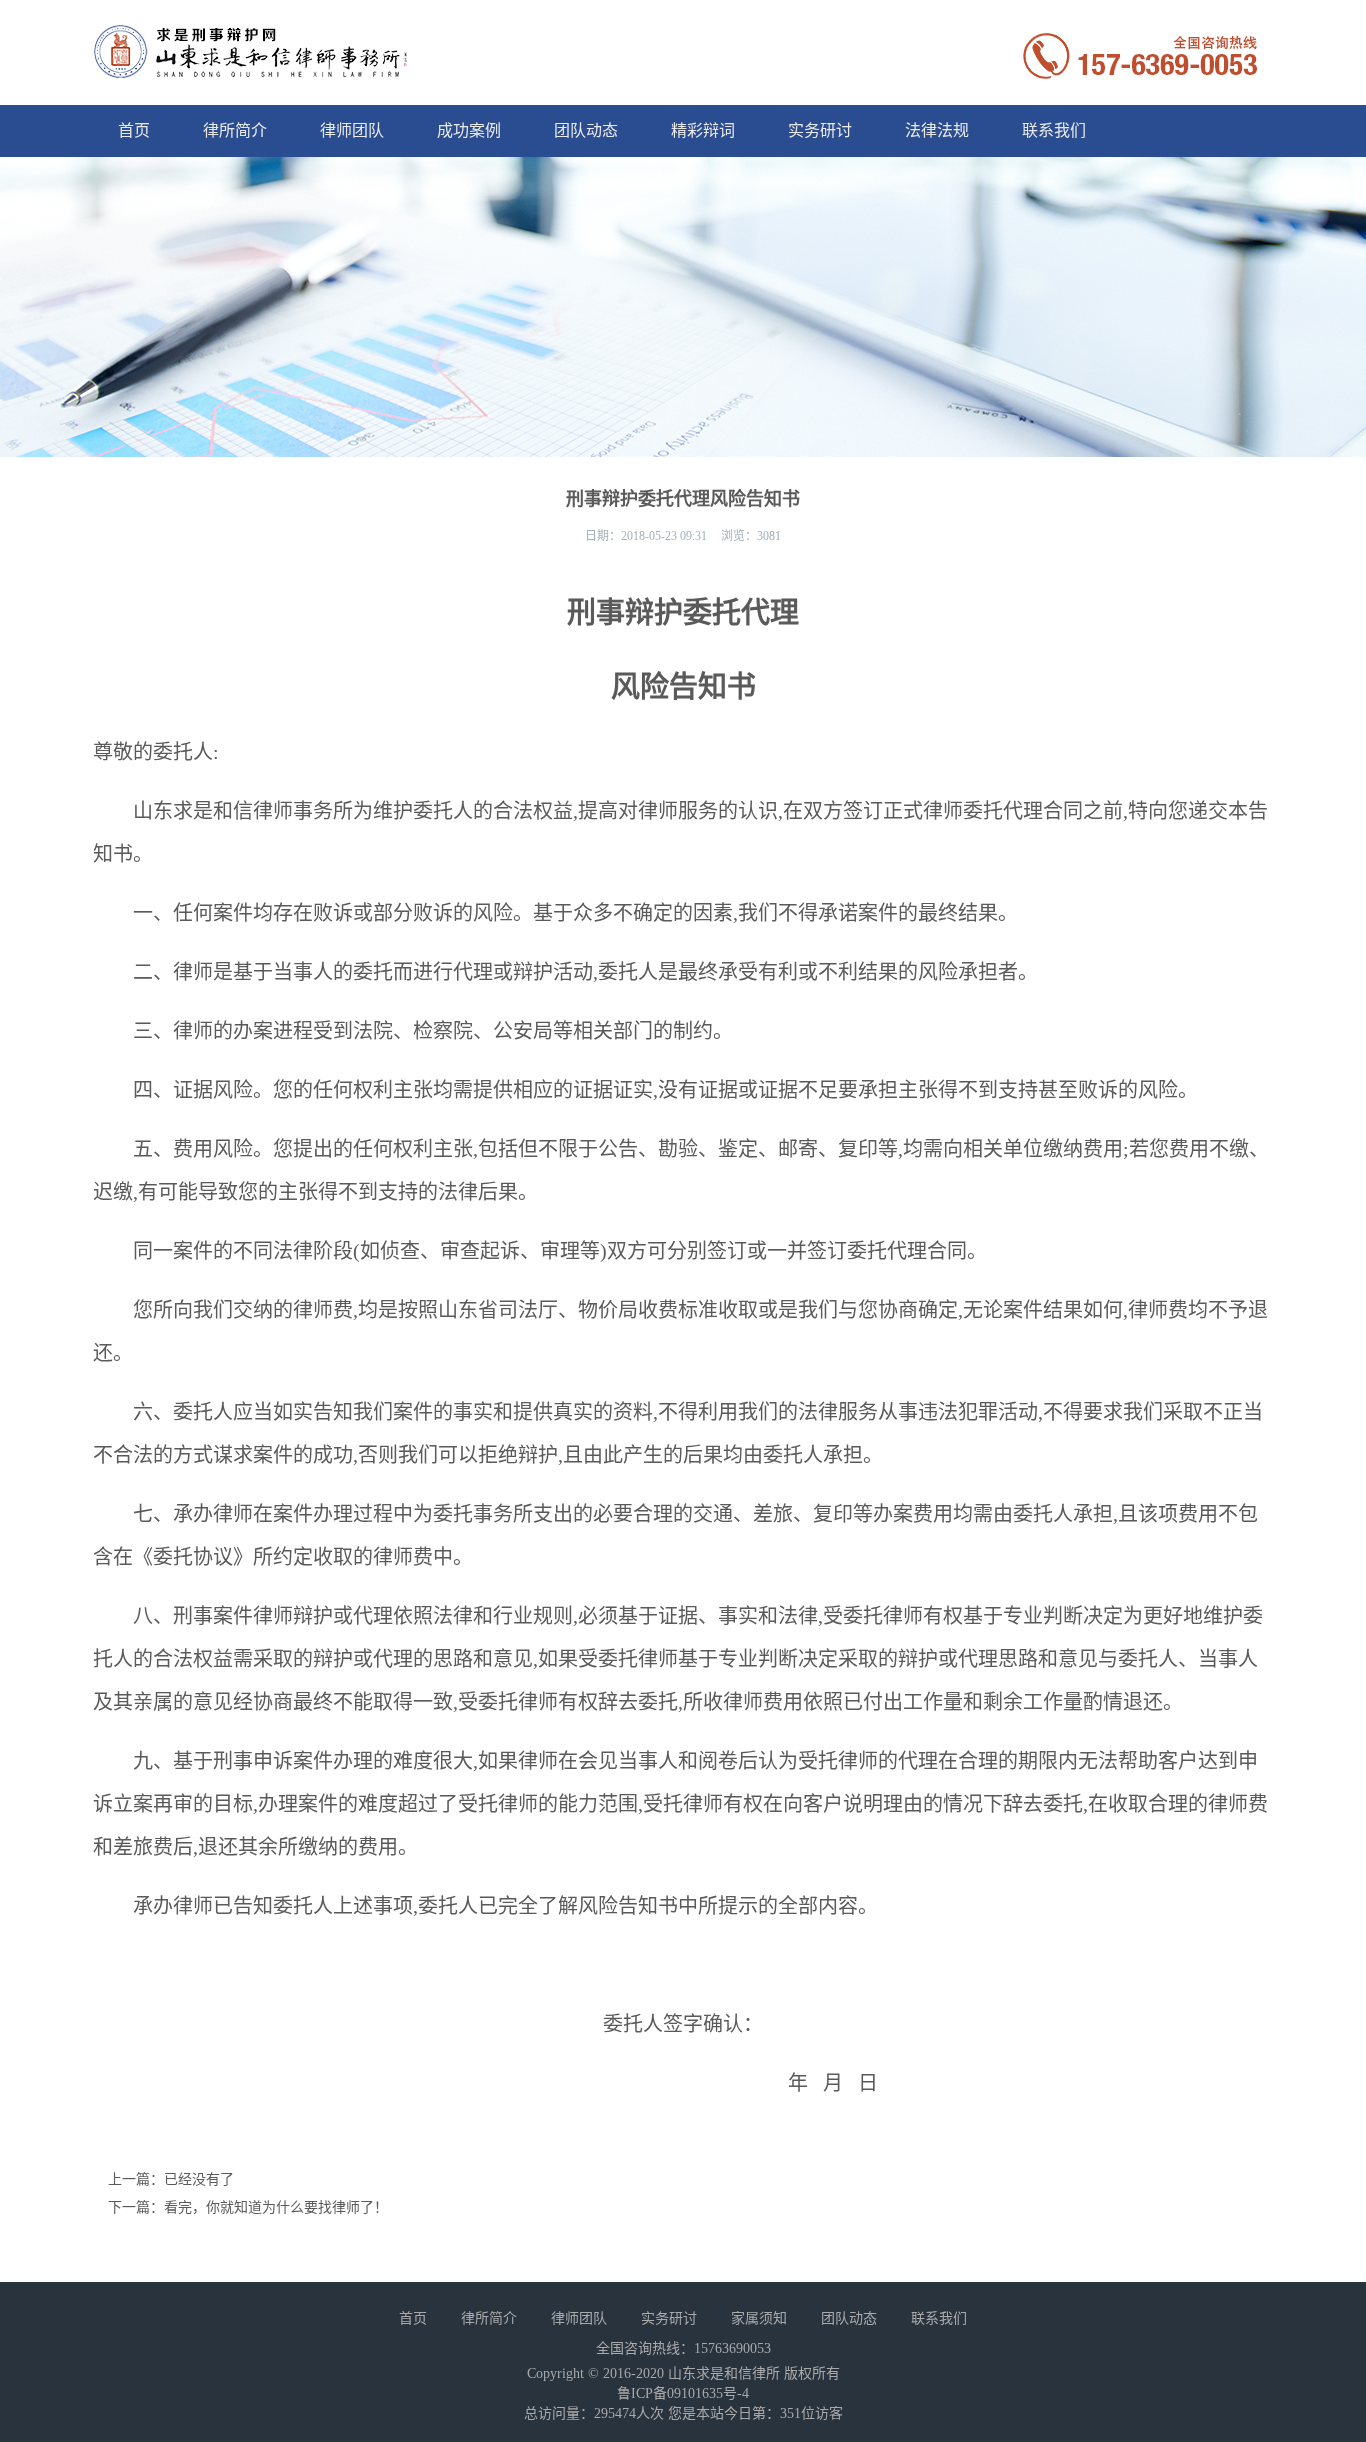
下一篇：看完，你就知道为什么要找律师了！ (248, 2207)
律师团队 (352, 130)
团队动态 (586, 130)
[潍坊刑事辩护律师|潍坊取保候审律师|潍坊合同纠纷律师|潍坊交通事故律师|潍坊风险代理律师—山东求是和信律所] (253, 72)
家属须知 (759, 2318)
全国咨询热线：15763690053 (683, 2348)
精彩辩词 (703, 130)
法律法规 (937, 130)
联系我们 (1054, 130)
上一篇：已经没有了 (171, 2179)
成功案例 (469, 130)
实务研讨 (820, 130)
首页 (134, 130)
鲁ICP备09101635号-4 (683, 2393)
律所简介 (235, 130)
